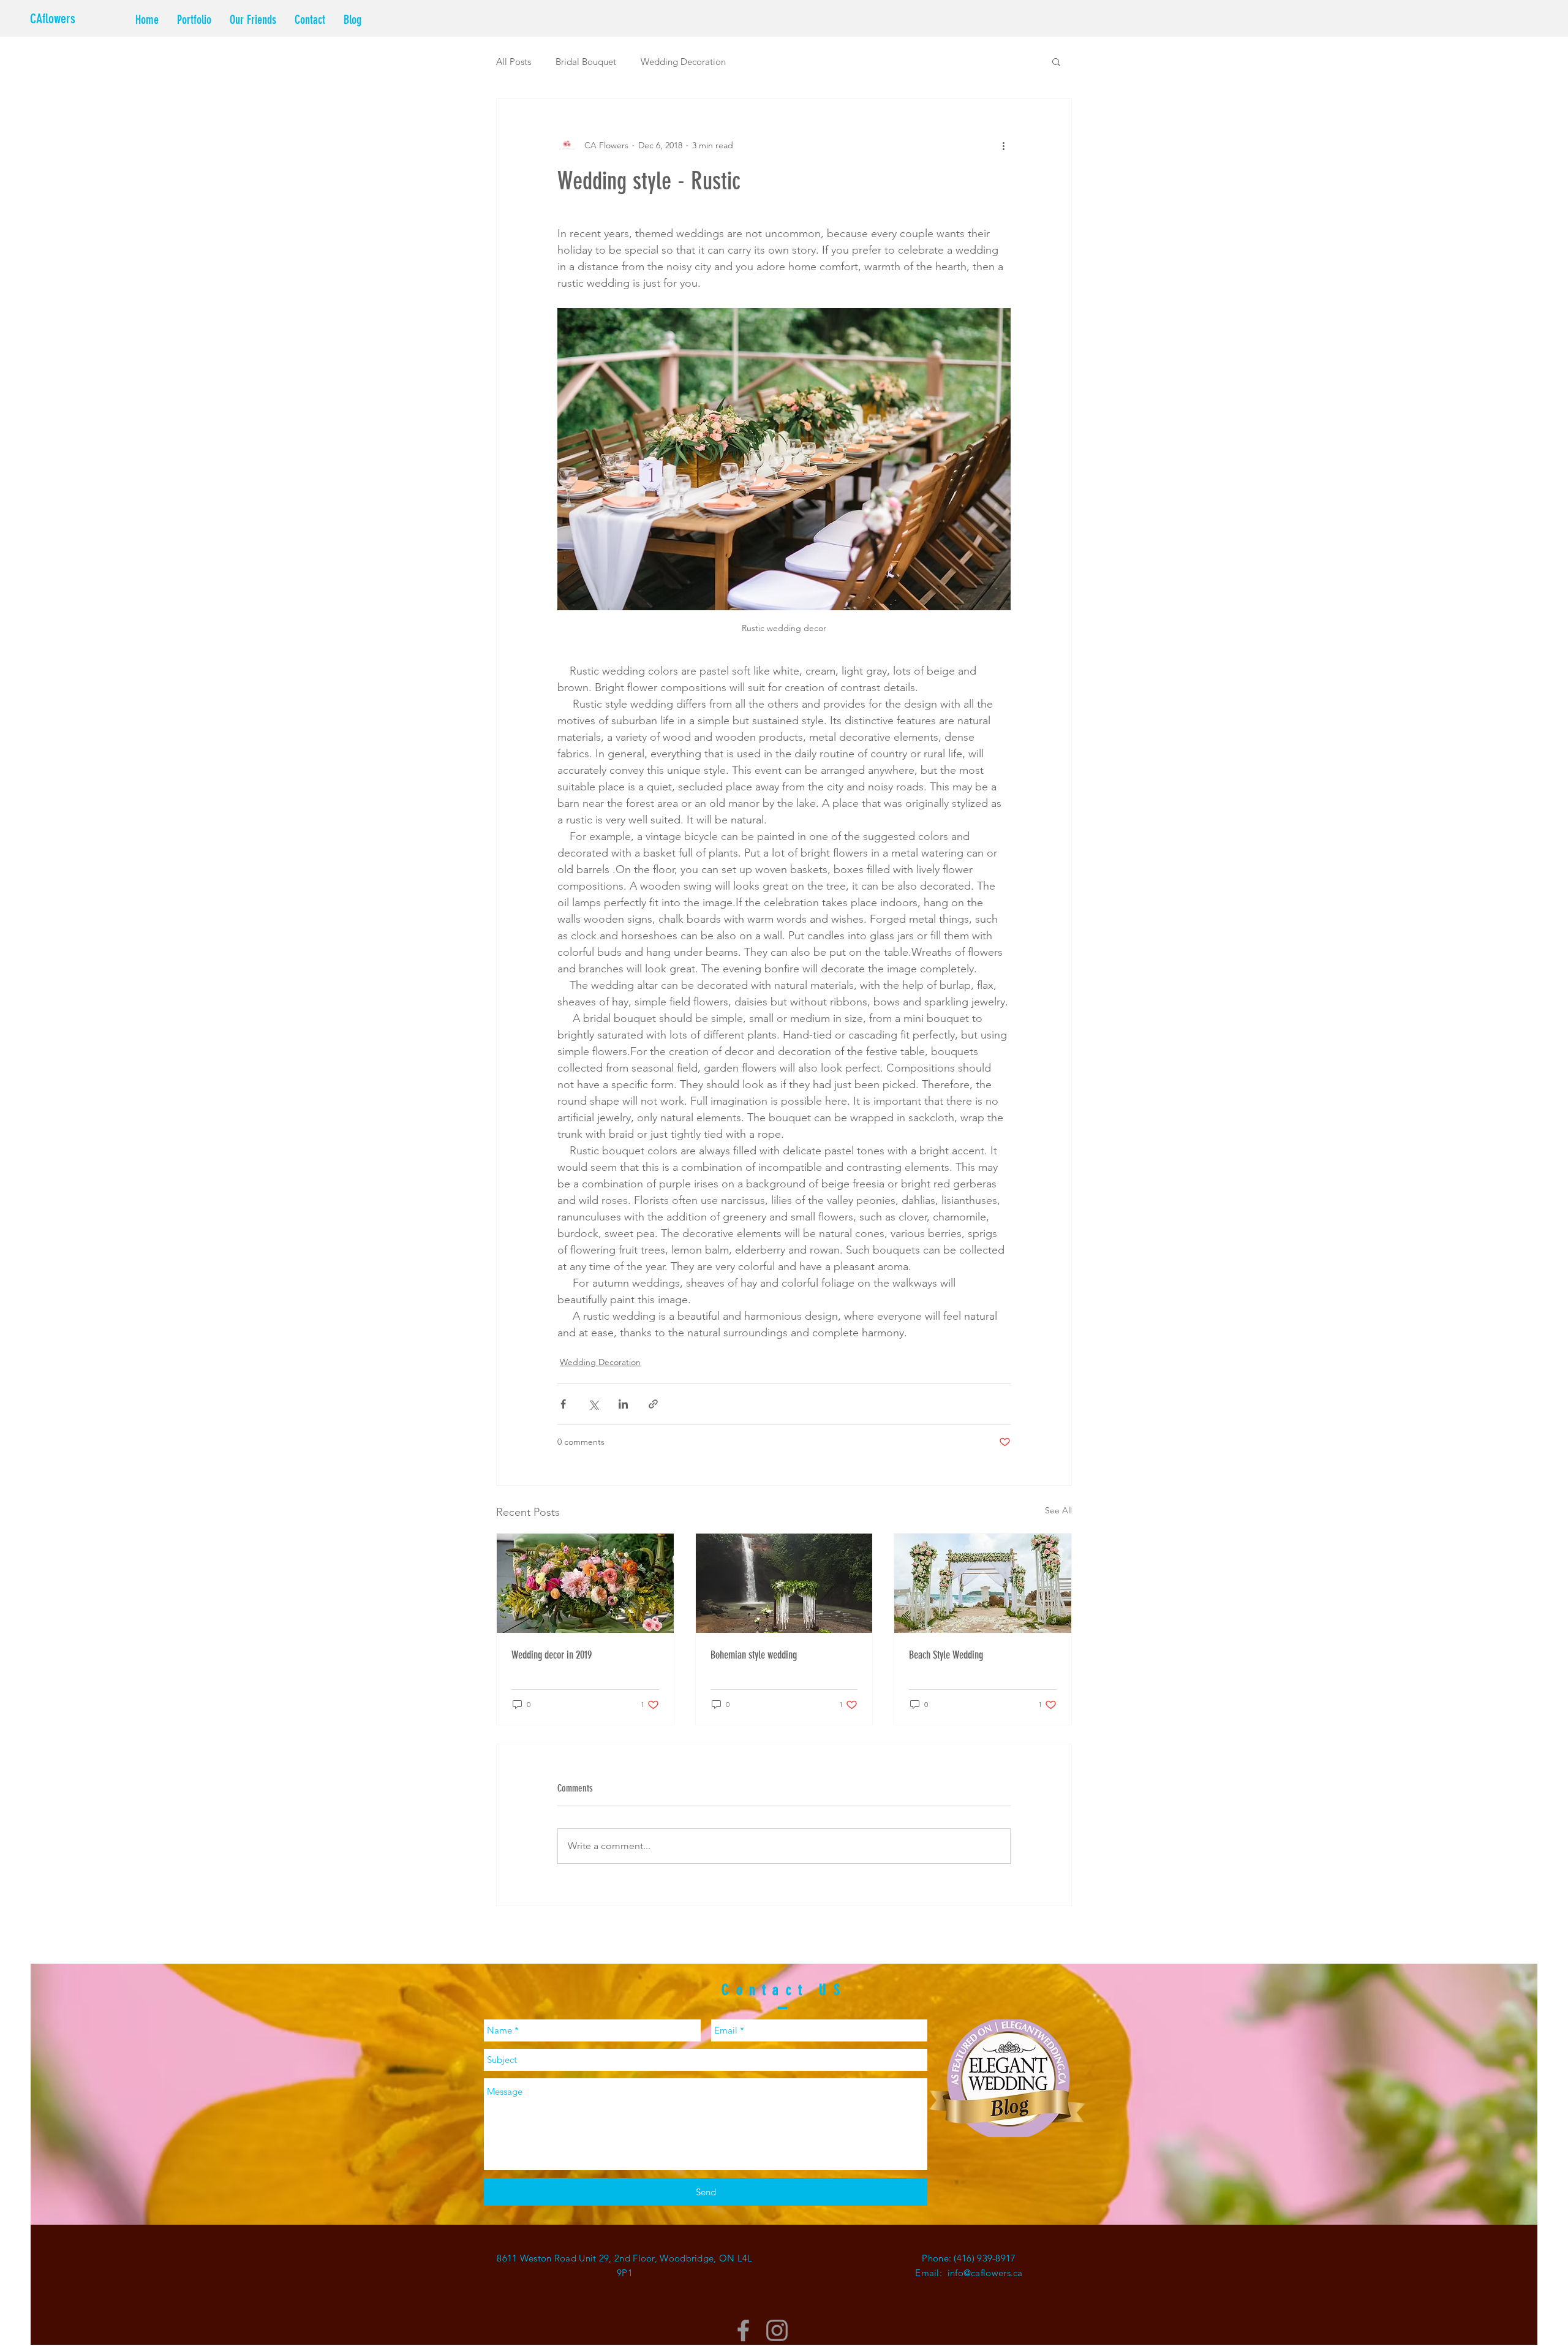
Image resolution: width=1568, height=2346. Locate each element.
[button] (1056, 61)
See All (1058, 1510)
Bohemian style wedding (754, 1655)
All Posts (514, 62)
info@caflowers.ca (985, 2273)
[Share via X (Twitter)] (593, 1404)
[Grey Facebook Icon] (743, 2330)
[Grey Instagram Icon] (777, 2330)
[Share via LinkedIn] (623, 1404)
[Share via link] (653, 1404)
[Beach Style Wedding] (983, 1583)
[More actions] (1003, 145)
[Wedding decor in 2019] (585, 1583)
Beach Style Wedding (946, 1655)
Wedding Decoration (683, 62)
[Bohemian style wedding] (784, 1583)
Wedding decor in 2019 (552, 1655)
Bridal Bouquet (586, 62)
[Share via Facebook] (563, 1404)
